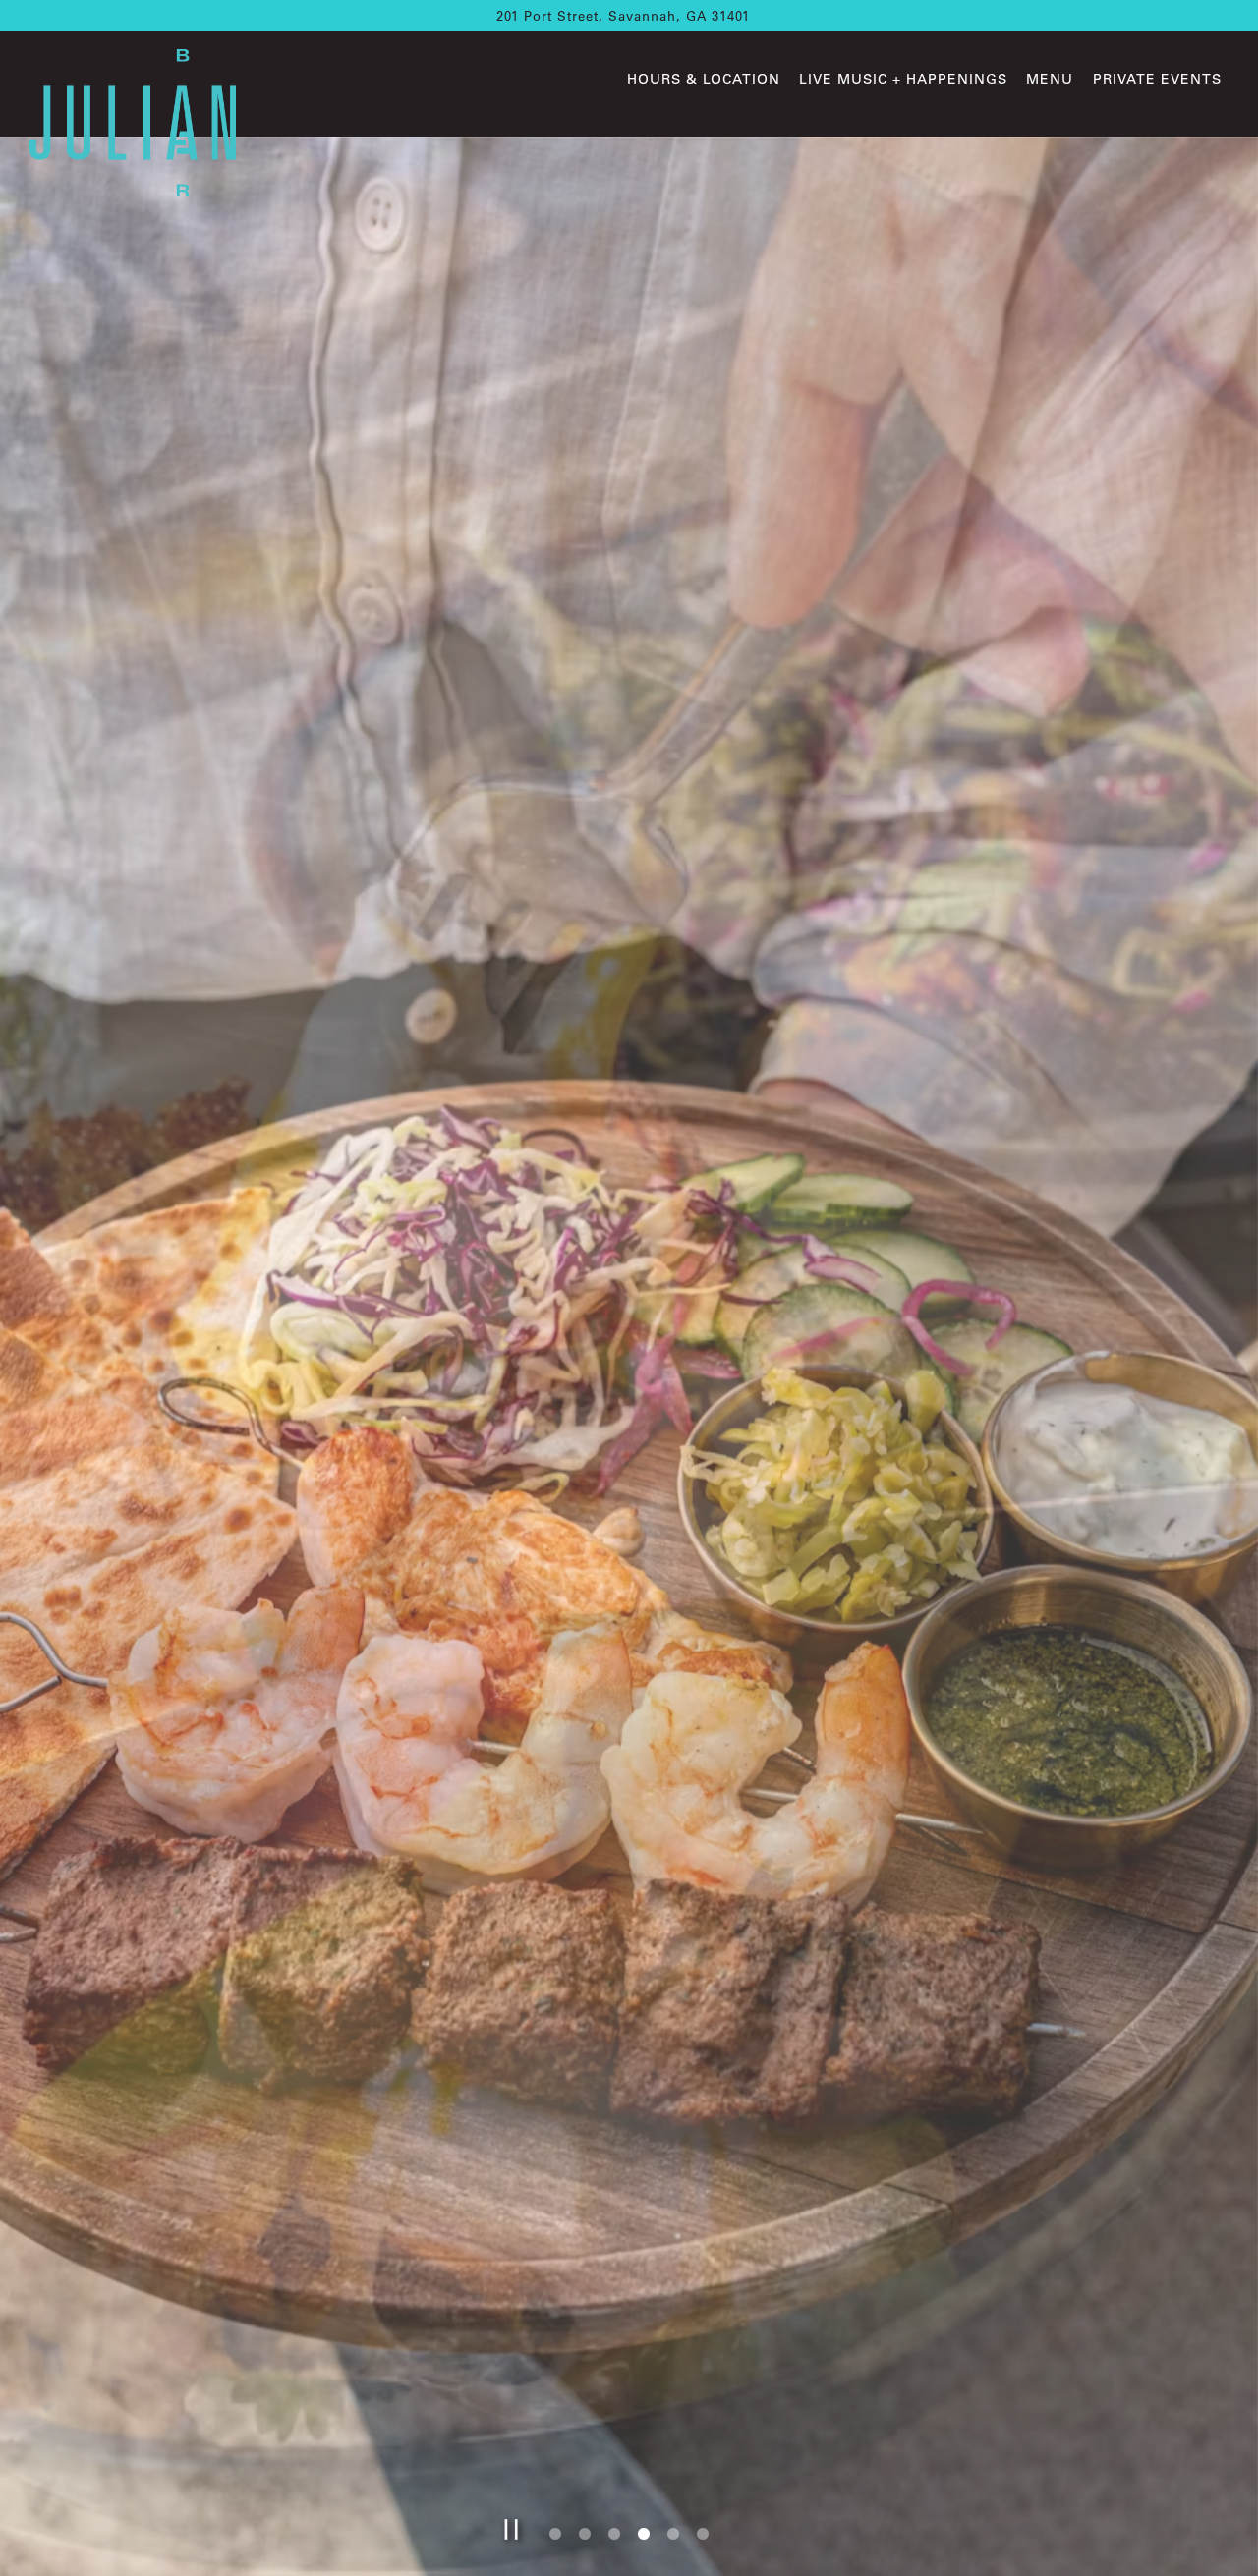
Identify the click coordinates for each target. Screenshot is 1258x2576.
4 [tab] (644, 2540)
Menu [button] (1050, 79)
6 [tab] (703, 2540)
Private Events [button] (1157, 79)
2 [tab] (585, 2540)
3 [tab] (614, 2540)
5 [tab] (673, 2540)
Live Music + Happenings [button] (903, 79)
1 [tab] (555, 2540)
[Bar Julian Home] (133, 121)
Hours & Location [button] (704, 79)
